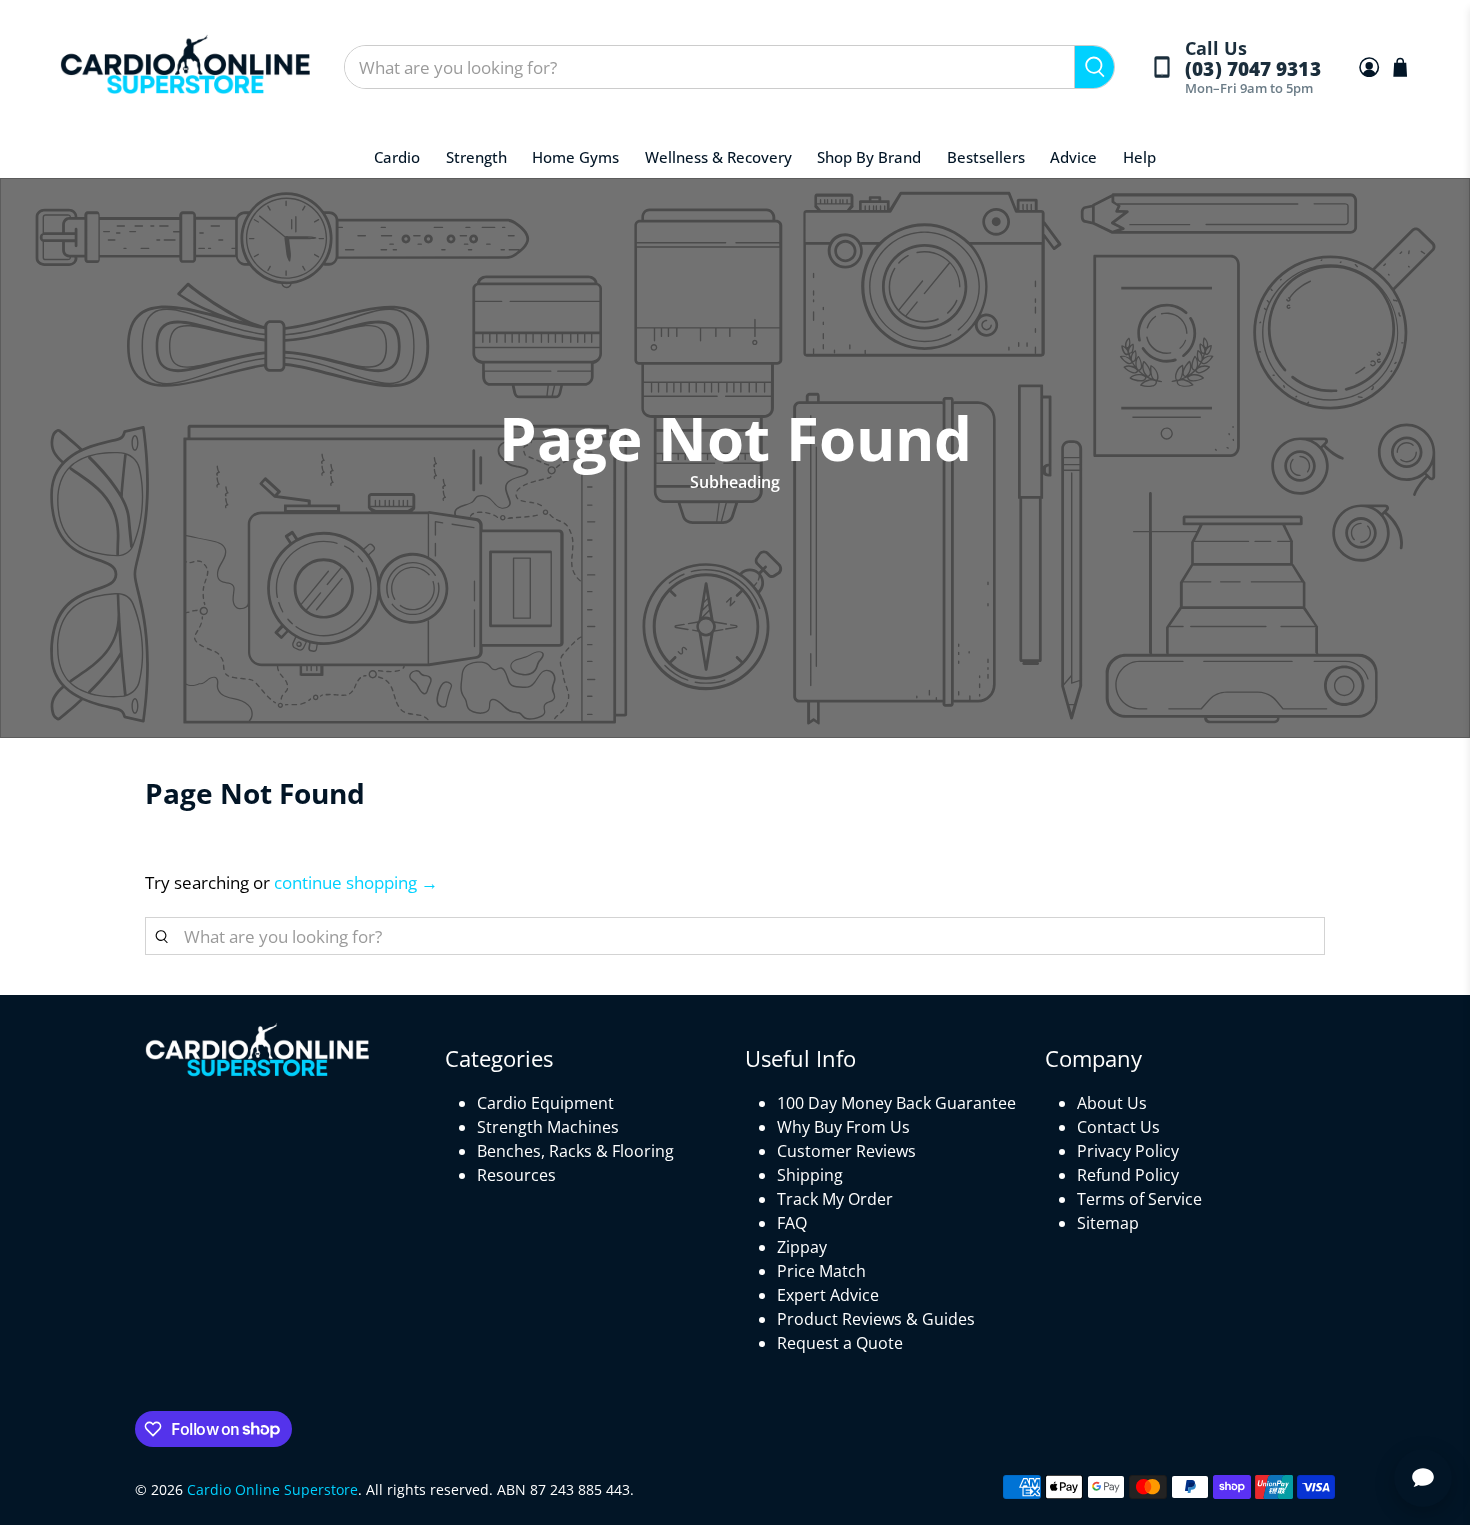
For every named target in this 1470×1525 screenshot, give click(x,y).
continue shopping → (356, 882)
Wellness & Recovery (718, 157)
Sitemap (1108, 1223)
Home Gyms (575, 157)
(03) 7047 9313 (1252, 69)
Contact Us (1118, 1127)
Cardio (397, 157)
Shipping (810, 1175)
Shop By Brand (869, 157)
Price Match (821, 1271)
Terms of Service (1139, 1199)
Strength (476, 157)
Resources (516, 1175)
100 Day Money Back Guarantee (896, 1103)
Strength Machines (548, 1127)
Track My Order (835, 1199)
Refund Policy (1128, 1175)
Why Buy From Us (843, 1127)
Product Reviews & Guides (876, 1319)
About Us (1112, 1103)
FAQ (792, 1223)
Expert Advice (828, 1295)
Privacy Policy (1128, 1151)
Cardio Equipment (545, 1103)
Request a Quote (840, 1343)
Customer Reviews (846, 1151)
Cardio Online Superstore (272, 1489)
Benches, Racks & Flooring (575, 1151)
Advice (1073, 157)
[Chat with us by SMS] (1423, 1478)
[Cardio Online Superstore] (185, 67)
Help (1139, 157)
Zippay (802, 1247)
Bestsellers (986, 157)
